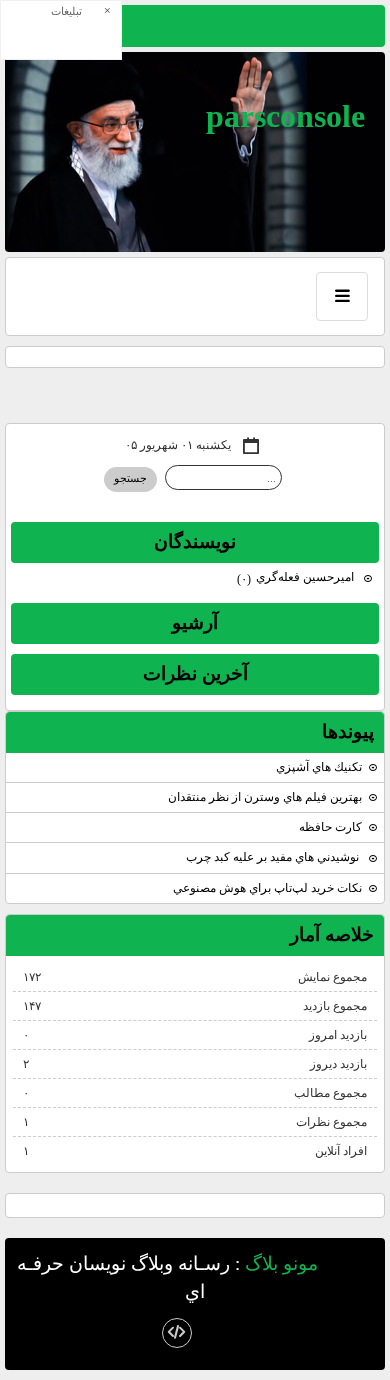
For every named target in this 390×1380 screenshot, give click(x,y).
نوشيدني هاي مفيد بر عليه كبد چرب (274, 857)
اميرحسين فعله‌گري (297, 577)
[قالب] (177, 1333)
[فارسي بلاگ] (353, 1265)
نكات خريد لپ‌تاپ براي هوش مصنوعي (267, 888)
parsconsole (285, 116)
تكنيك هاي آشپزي (319, 767)
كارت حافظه (330, 827)
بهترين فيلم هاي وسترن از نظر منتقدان (265, 797)
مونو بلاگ (281, 1263)
